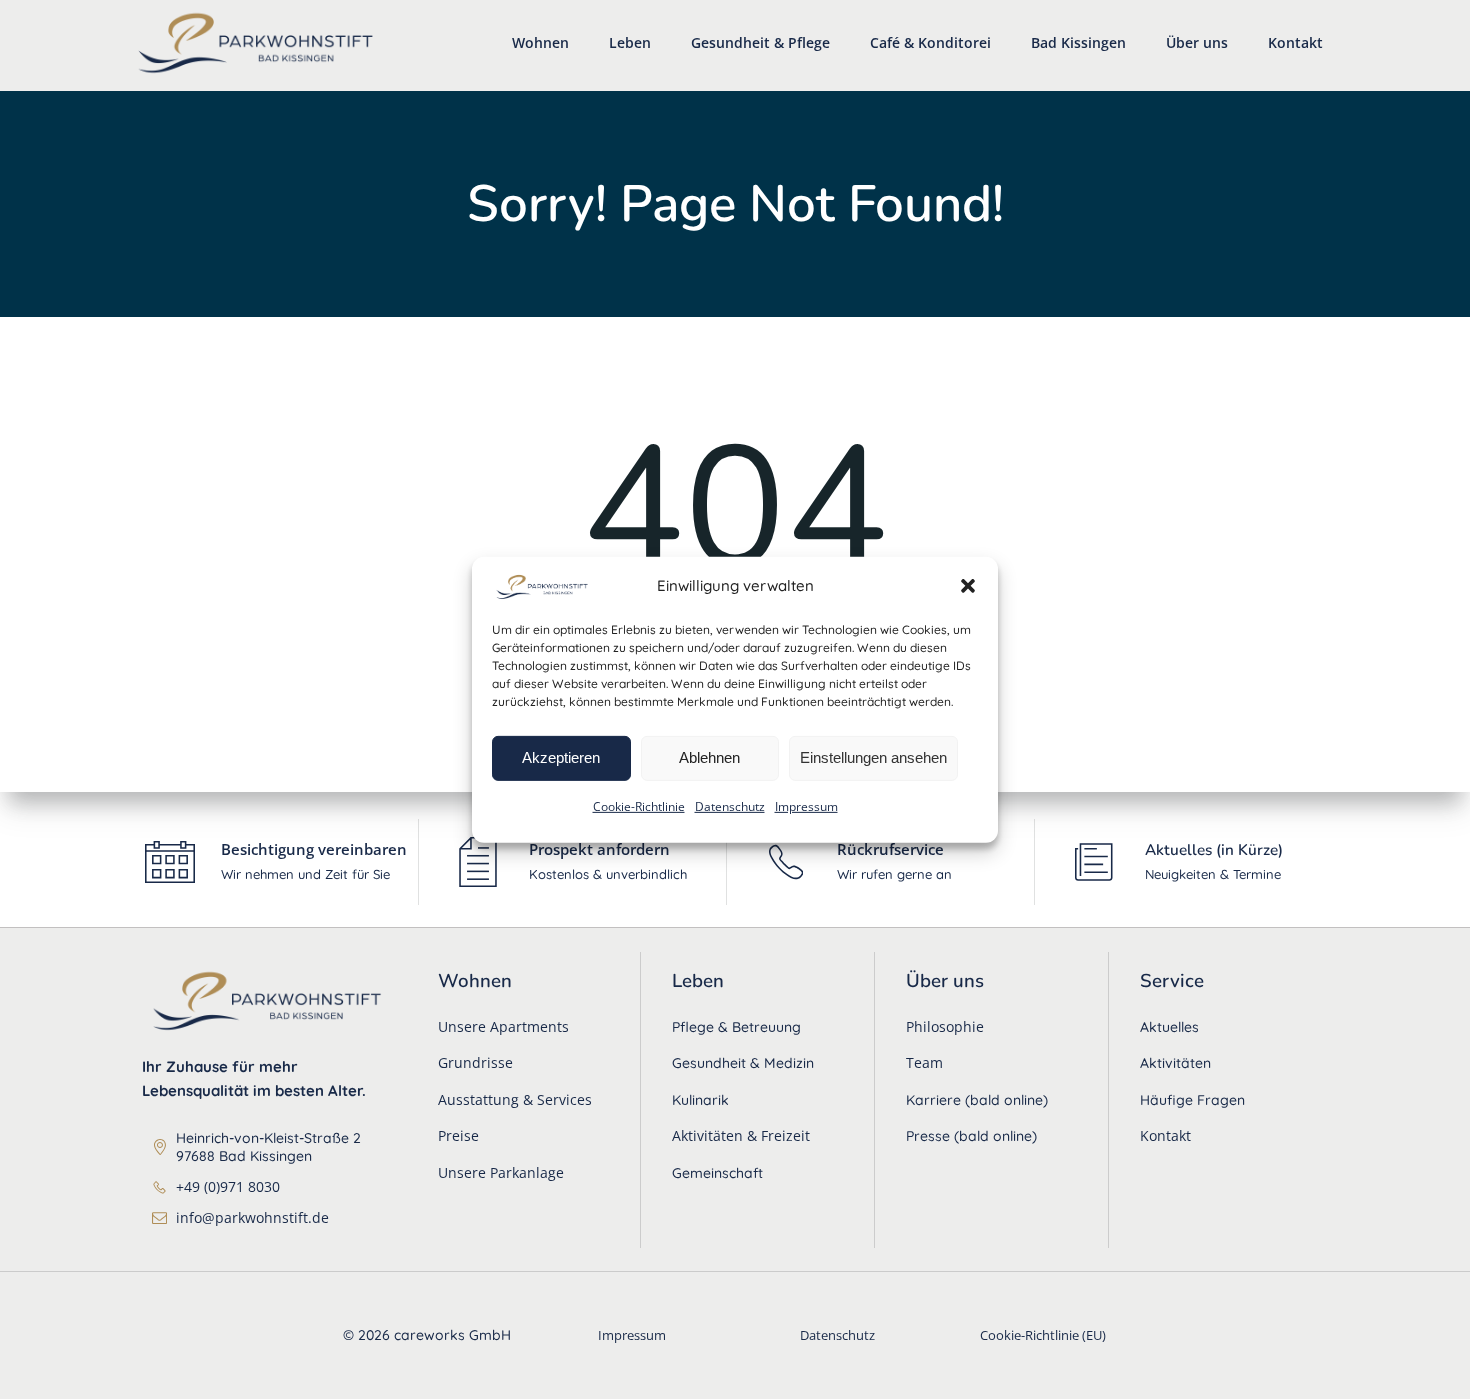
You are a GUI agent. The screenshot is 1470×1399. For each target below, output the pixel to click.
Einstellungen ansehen (873, 757)
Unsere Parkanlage (501, 1172)
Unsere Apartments (503, 1026)
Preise (458, 1135)
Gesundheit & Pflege (760, 42)
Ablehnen (709, 757)
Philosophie (945, 1026)
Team (924, 1062)
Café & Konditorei (930, 42)
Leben (630, 42)
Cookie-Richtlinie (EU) (1043, 1335)
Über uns (1197, 42)
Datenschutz (730, 805)
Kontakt (1295, 42)
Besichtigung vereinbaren (314, 849)
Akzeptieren (561, 757)
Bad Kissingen (1078, 42)
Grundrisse (475, 1062)
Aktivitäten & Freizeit (741, 1135)
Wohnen (540, 42)
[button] (968, 586)
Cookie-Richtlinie (639, 805)
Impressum (806, 805)
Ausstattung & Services (515, 1099)
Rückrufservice (890, 849)
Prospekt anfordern (599, 849)
